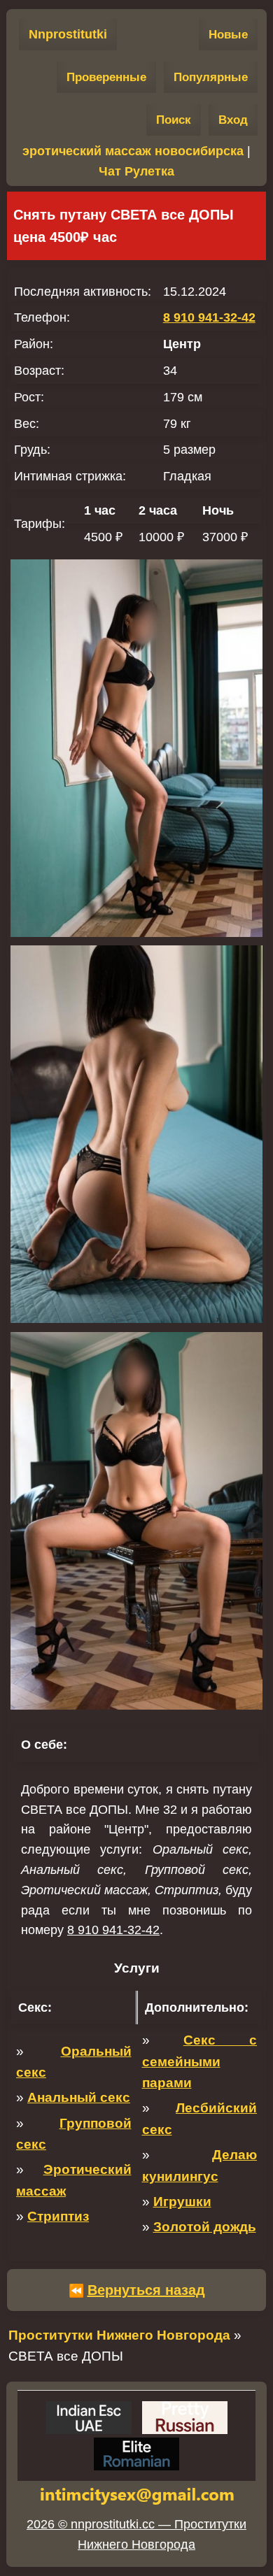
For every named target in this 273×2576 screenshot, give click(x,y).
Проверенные (106, 77)
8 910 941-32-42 (209, 317)
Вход (233, 120)
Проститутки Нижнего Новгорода (119, 2335)
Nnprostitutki (68, 34)
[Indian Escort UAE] (89, 2418)
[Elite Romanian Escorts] (136, 2454)
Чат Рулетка (136, 171)
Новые (228, 35)
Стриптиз (58, 2216)
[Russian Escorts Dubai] (185, 2418)
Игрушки (182, 2202)
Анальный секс (79, 2097)
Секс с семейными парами (200, 2061)
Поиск (174, 120)
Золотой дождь (205, 2227)
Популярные (211, 77)
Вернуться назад (146, 2290)
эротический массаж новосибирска (133, 151)
